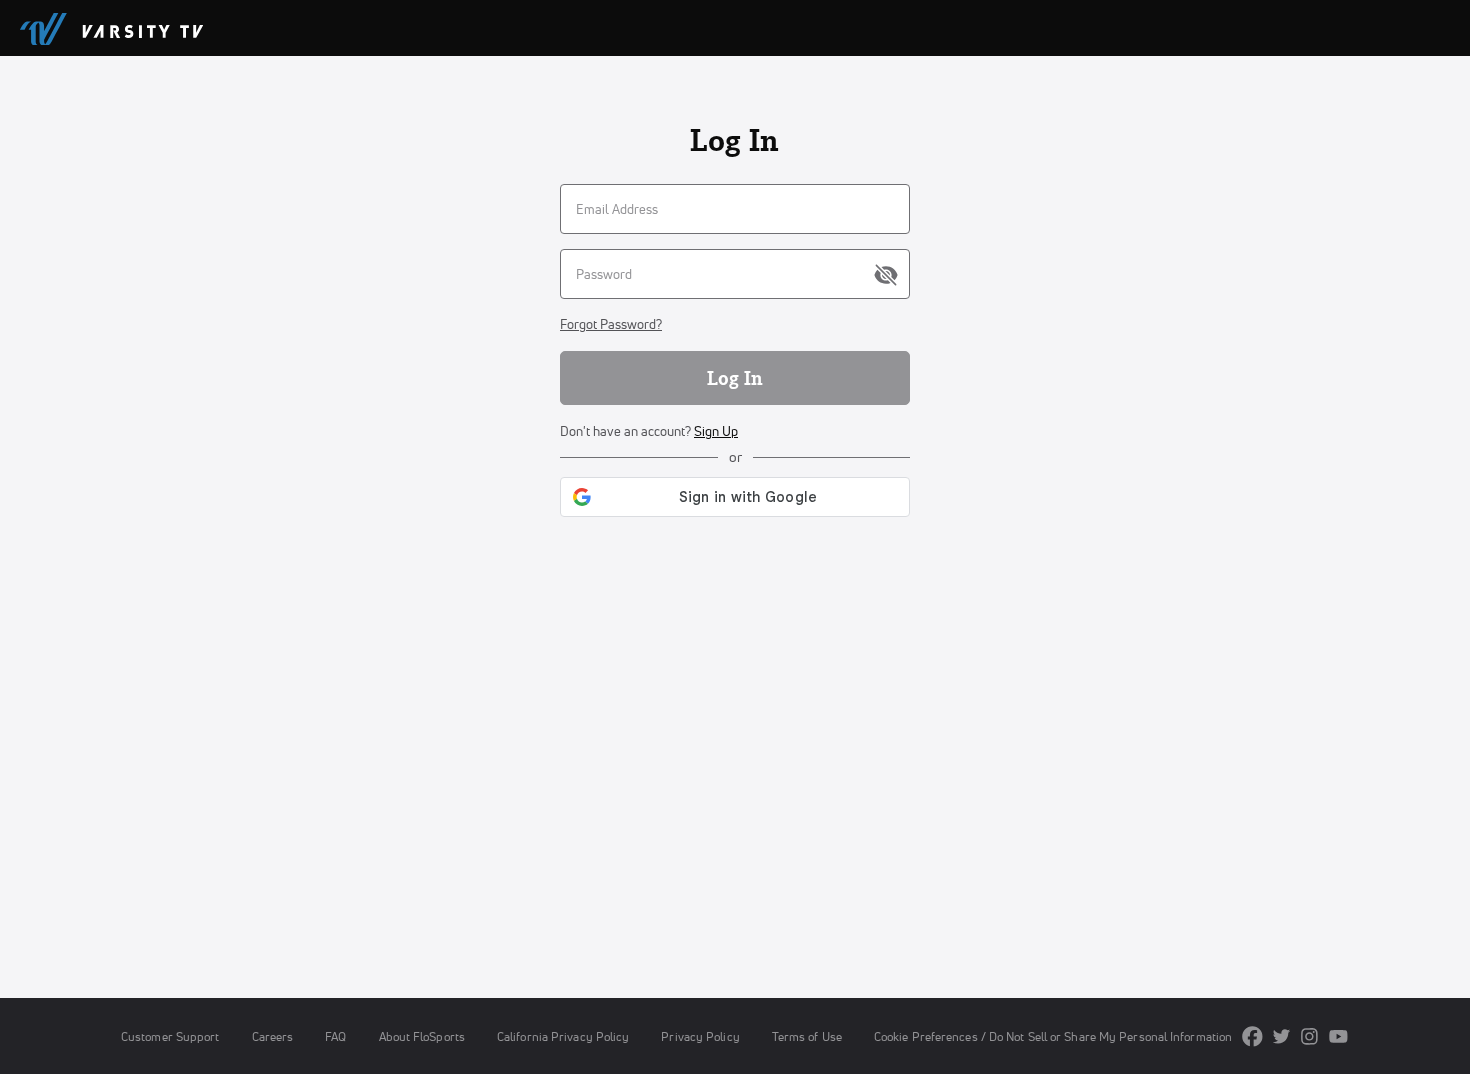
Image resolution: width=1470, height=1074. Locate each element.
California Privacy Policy (563, 1036)
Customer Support (170, 1036)
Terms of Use (807, 1036)
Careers (273, 1036)
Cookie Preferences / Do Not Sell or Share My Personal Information (1053, 1036)
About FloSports (422, 1036)
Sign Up (716, 431)
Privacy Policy (700, 1036)
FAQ (335, 1036)
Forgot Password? (611, 324)
